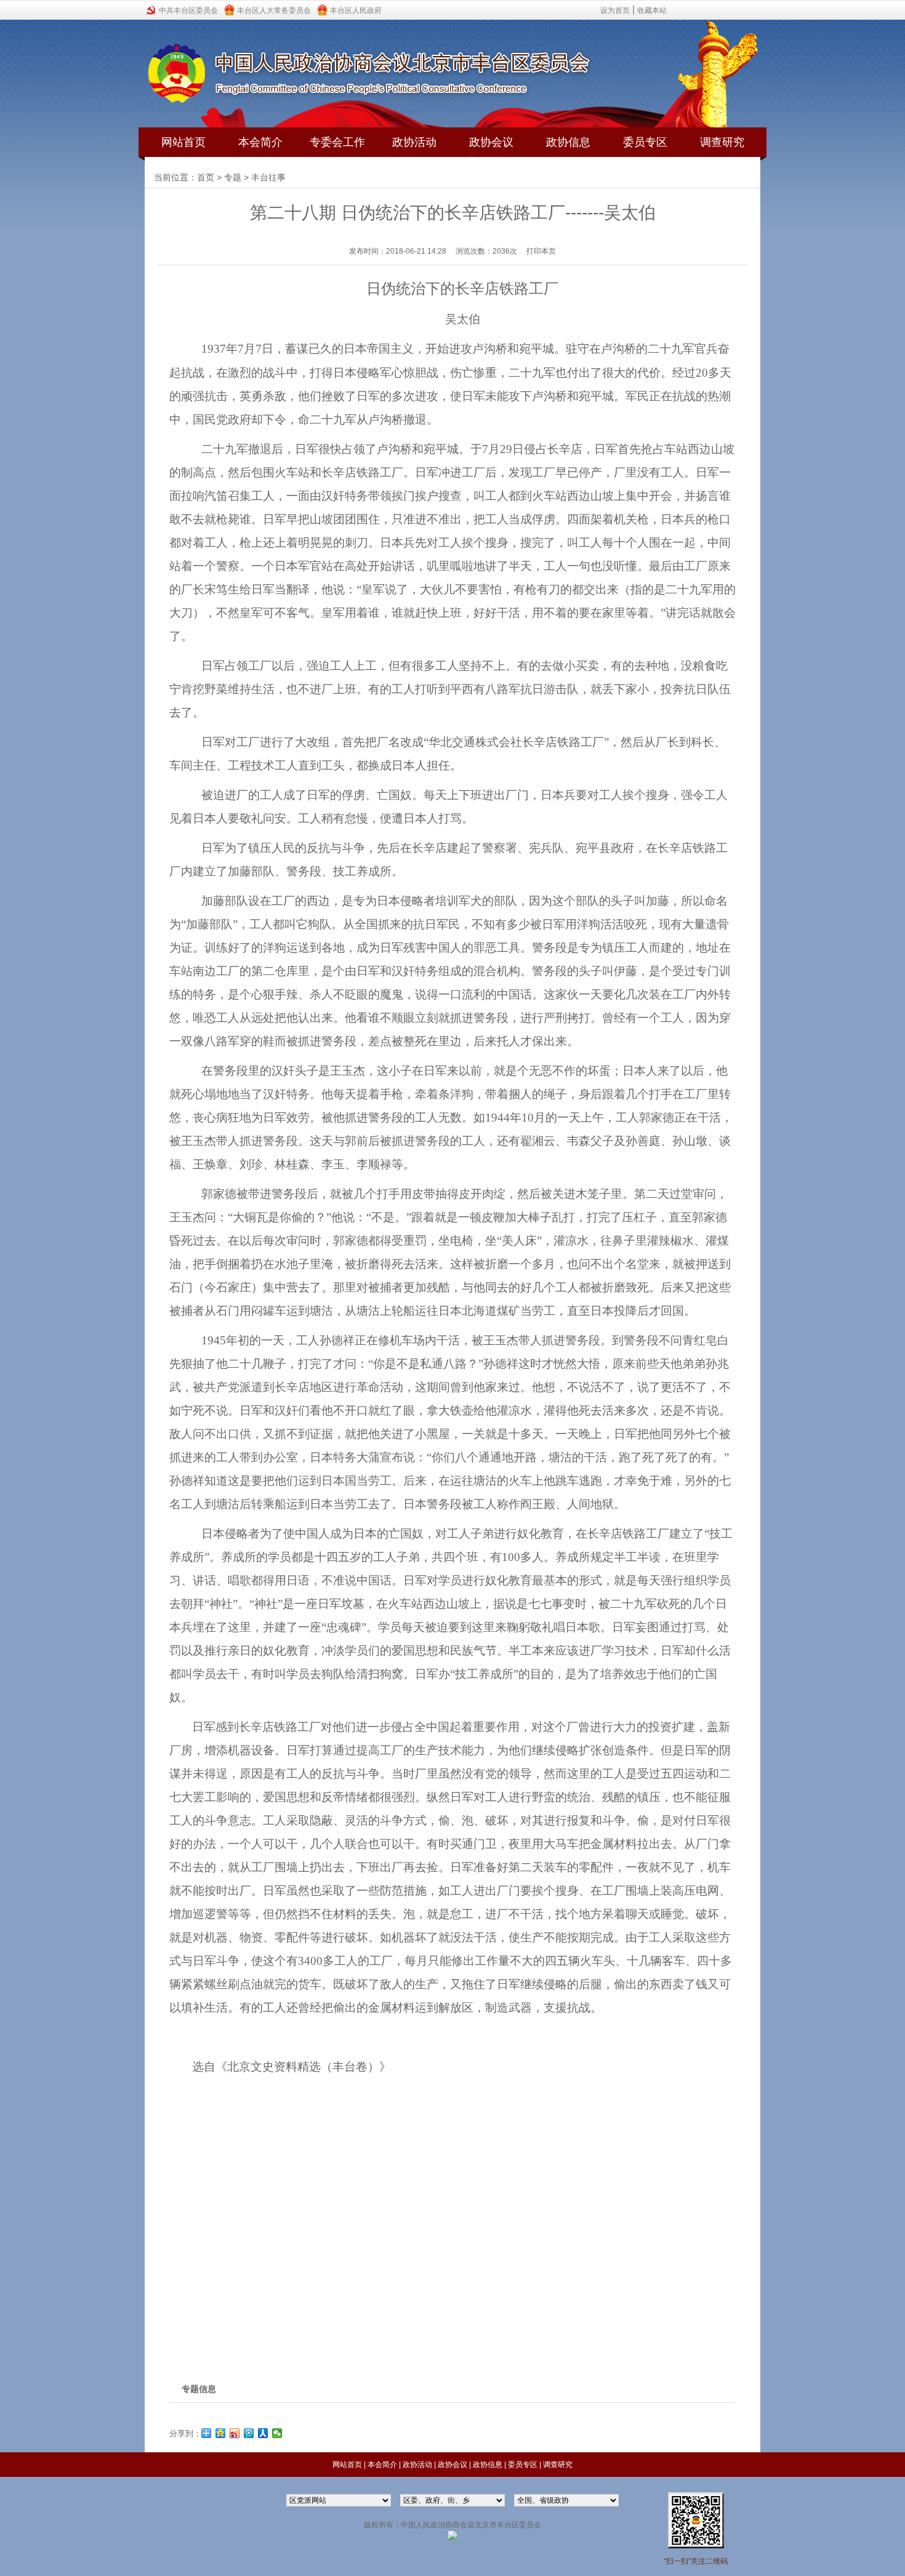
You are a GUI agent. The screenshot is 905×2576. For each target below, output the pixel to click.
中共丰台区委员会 (188, 10)
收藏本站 (652, 10)
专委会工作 (337, 142)
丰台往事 (268, 177)
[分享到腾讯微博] (249, 2433)
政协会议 (491, 142)
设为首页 (615, 10)
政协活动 (414, 142)
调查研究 (722, 142)
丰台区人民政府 (356, 10)
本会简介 (260, 142)
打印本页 (541, 251)
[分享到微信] (277, 2433)
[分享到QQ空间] (221, 2433)
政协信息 (568, 142)
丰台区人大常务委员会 (274, 10)
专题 (233, 177)
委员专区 (645, 142)
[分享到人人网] (263, 2433)
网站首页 (183, 142)
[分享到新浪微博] (235, 2433)
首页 (206, 177)
